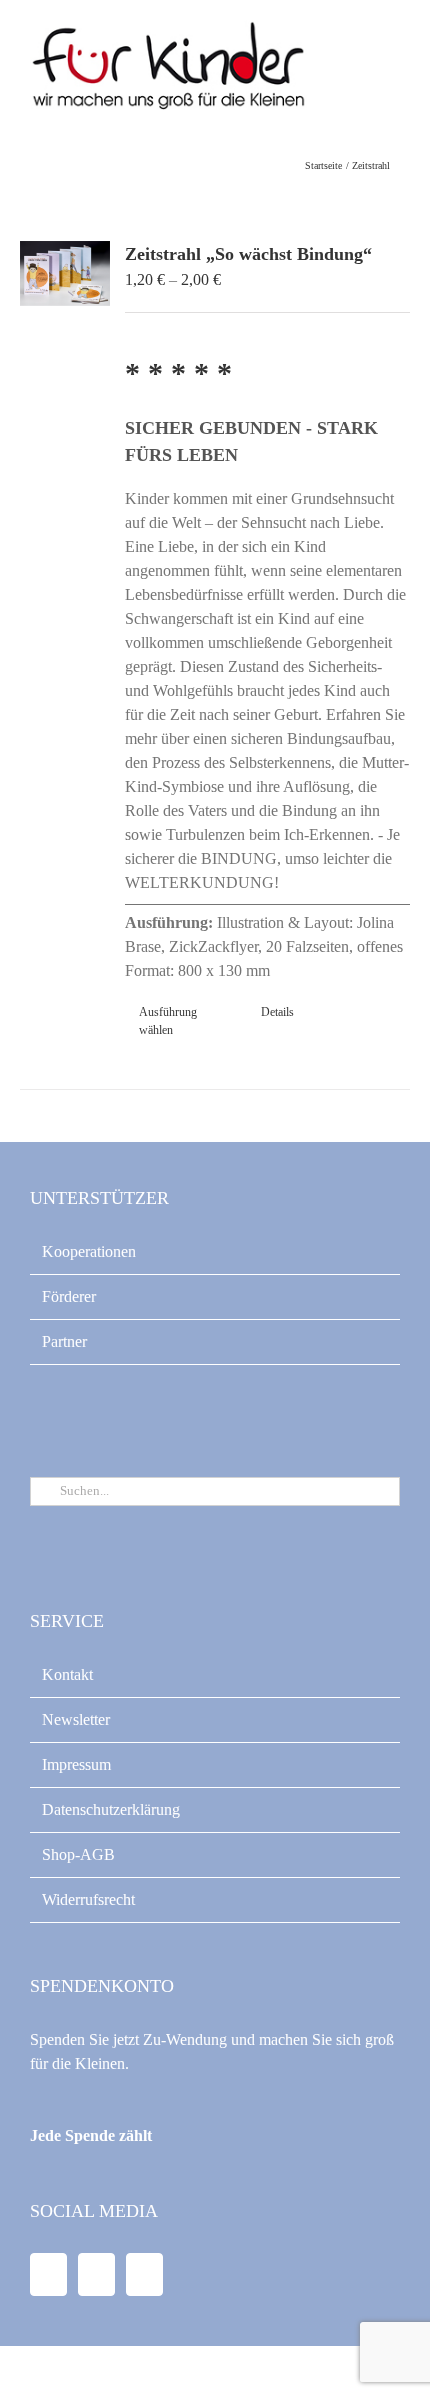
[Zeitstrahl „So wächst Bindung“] (65, 273)
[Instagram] (144, 2274)
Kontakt (67, 1674)
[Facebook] (48, 2274)
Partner (64, 1341)
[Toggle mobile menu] (392, 60)
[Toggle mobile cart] (356, 60)
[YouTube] (96, 2274)
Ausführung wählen (168, 1021)
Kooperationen (89, 1251)
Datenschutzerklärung (111, 1809)
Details (277, 1012)
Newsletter (76, 1719)
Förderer (69, 1296)
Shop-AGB (78, 1854)
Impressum (76, 1764)
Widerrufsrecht (88, 1899)
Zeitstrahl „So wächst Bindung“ (248, 254)
